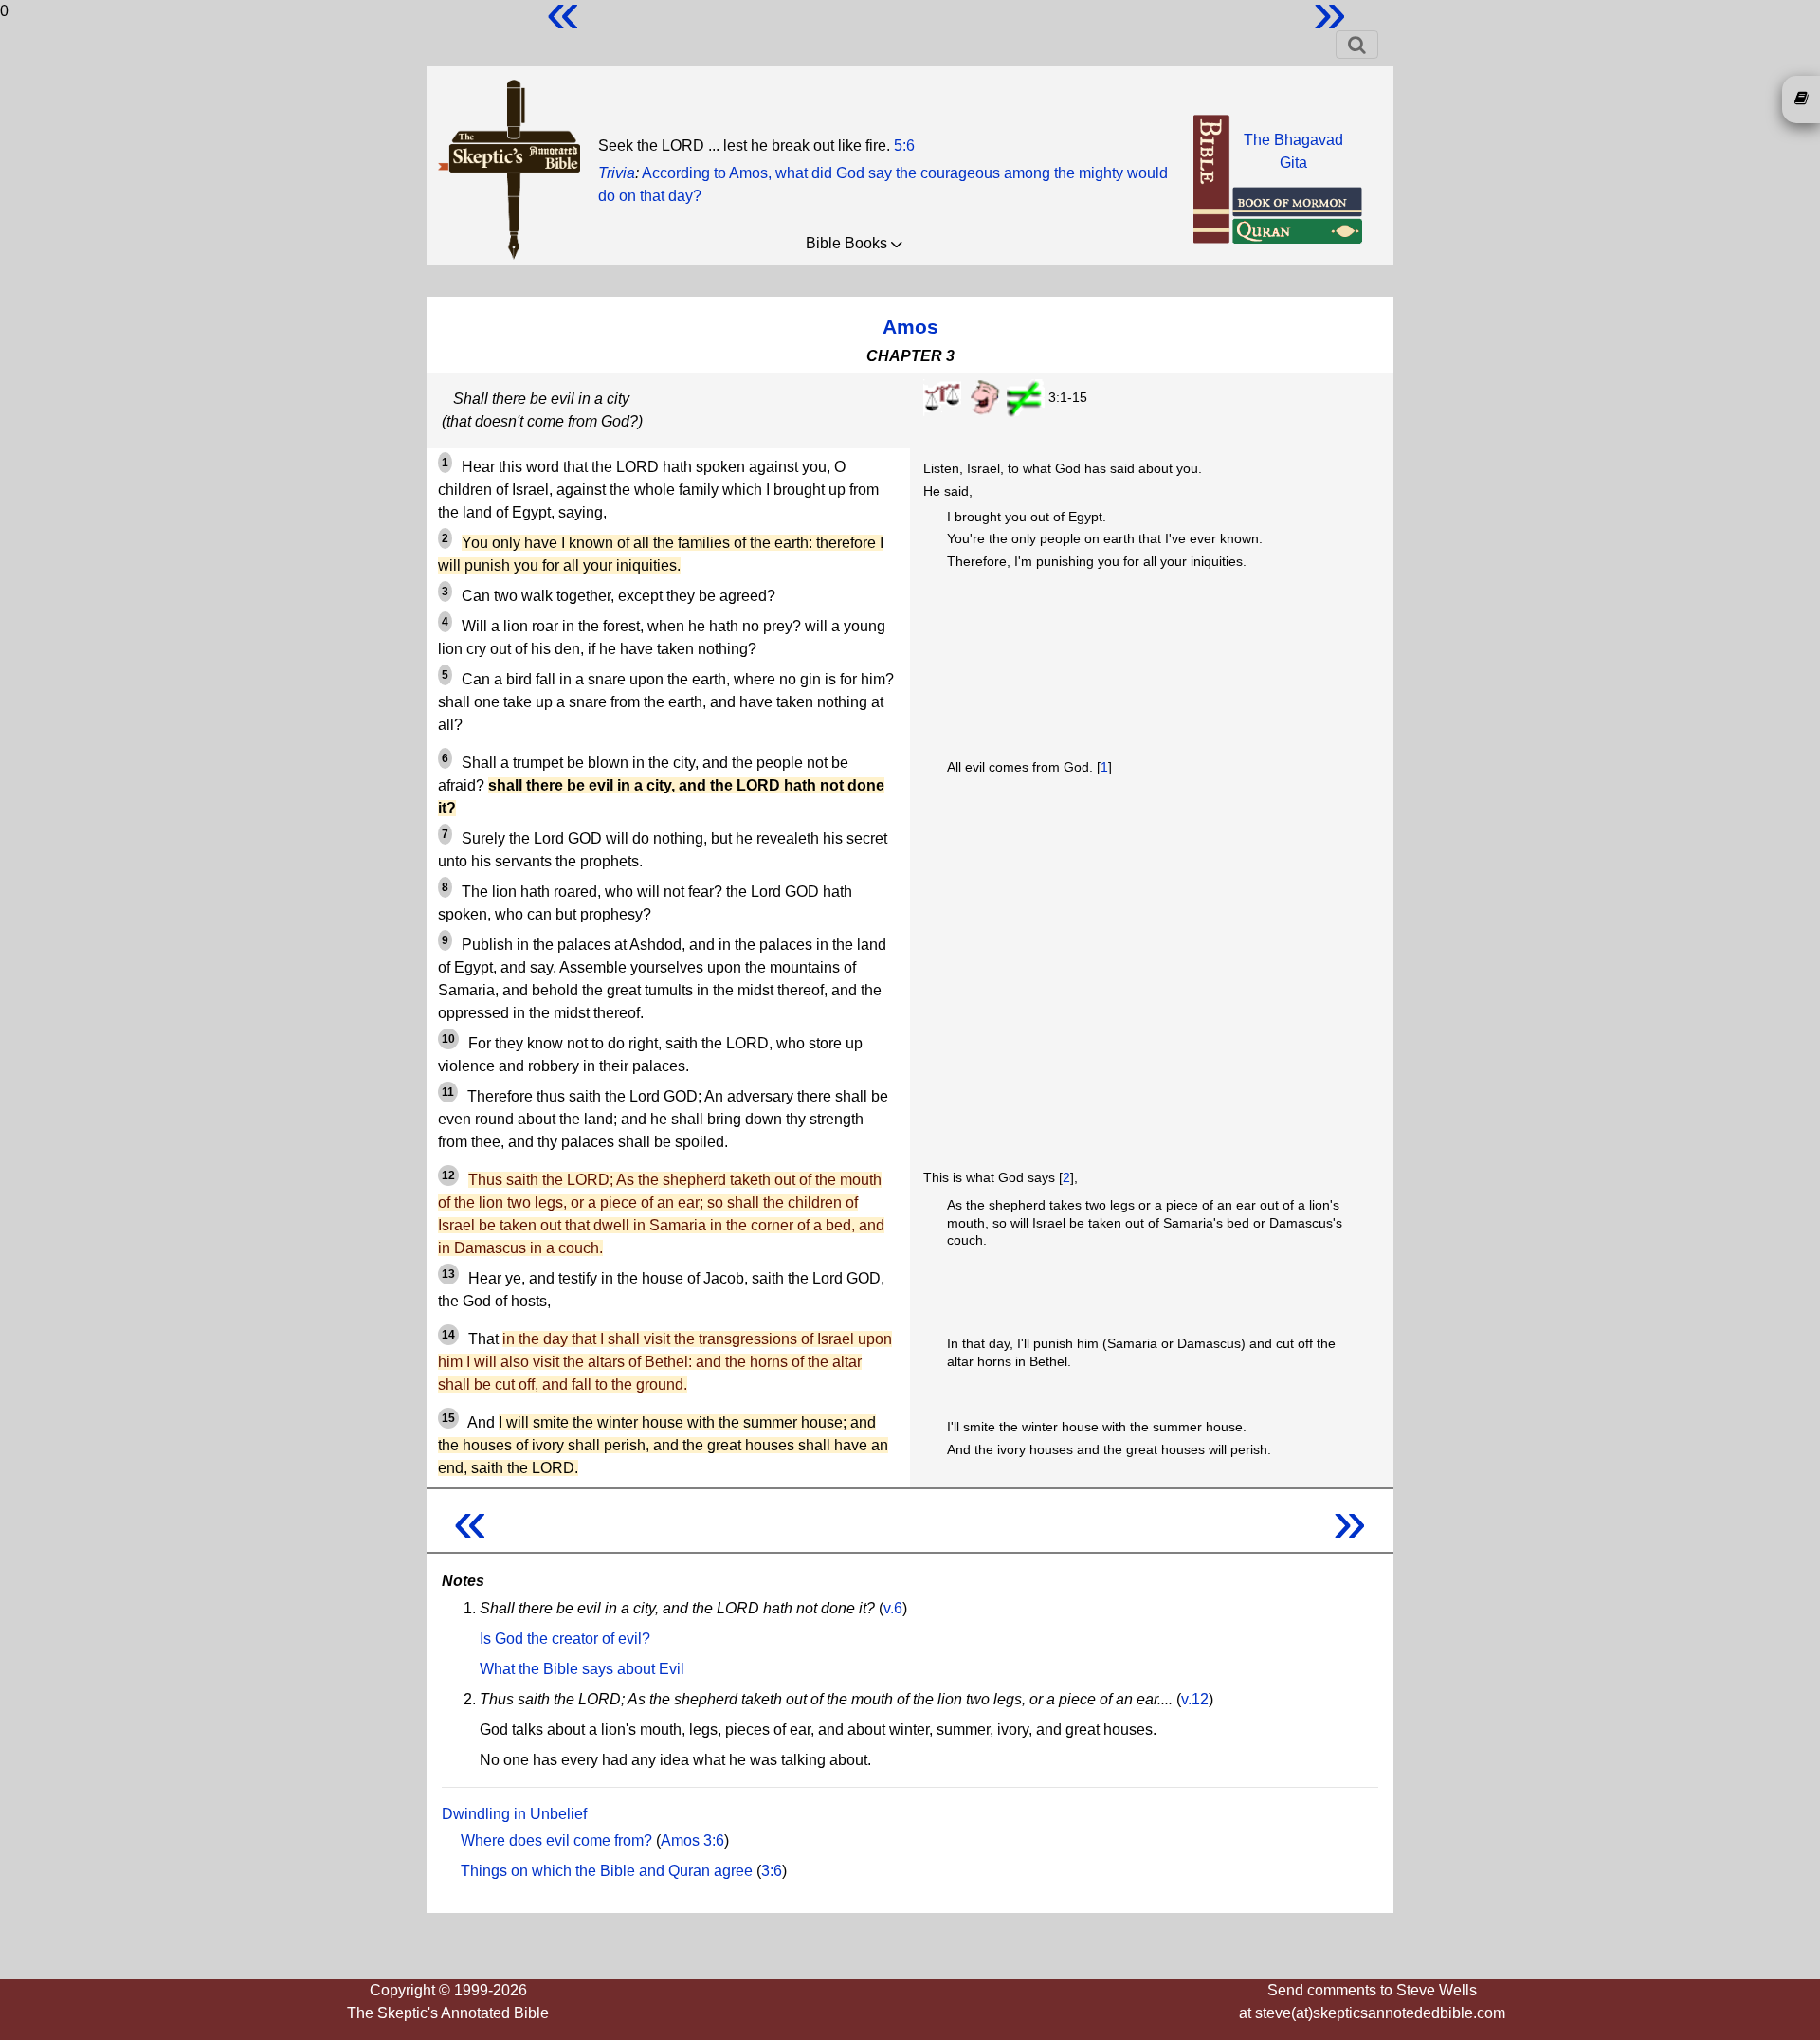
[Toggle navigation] (1357, 45)
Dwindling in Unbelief (514, 1814)
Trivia (617, 173)
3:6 (772, 1871)
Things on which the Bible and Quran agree (607, 1871)
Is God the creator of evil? (565, 1639)
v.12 (1195, 1699)
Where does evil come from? (556, 1840)
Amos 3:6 (692, 1840)
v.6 (893, 1608)
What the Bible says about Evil (582, 1669)
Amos (910, 327)
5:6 (904, 146)
